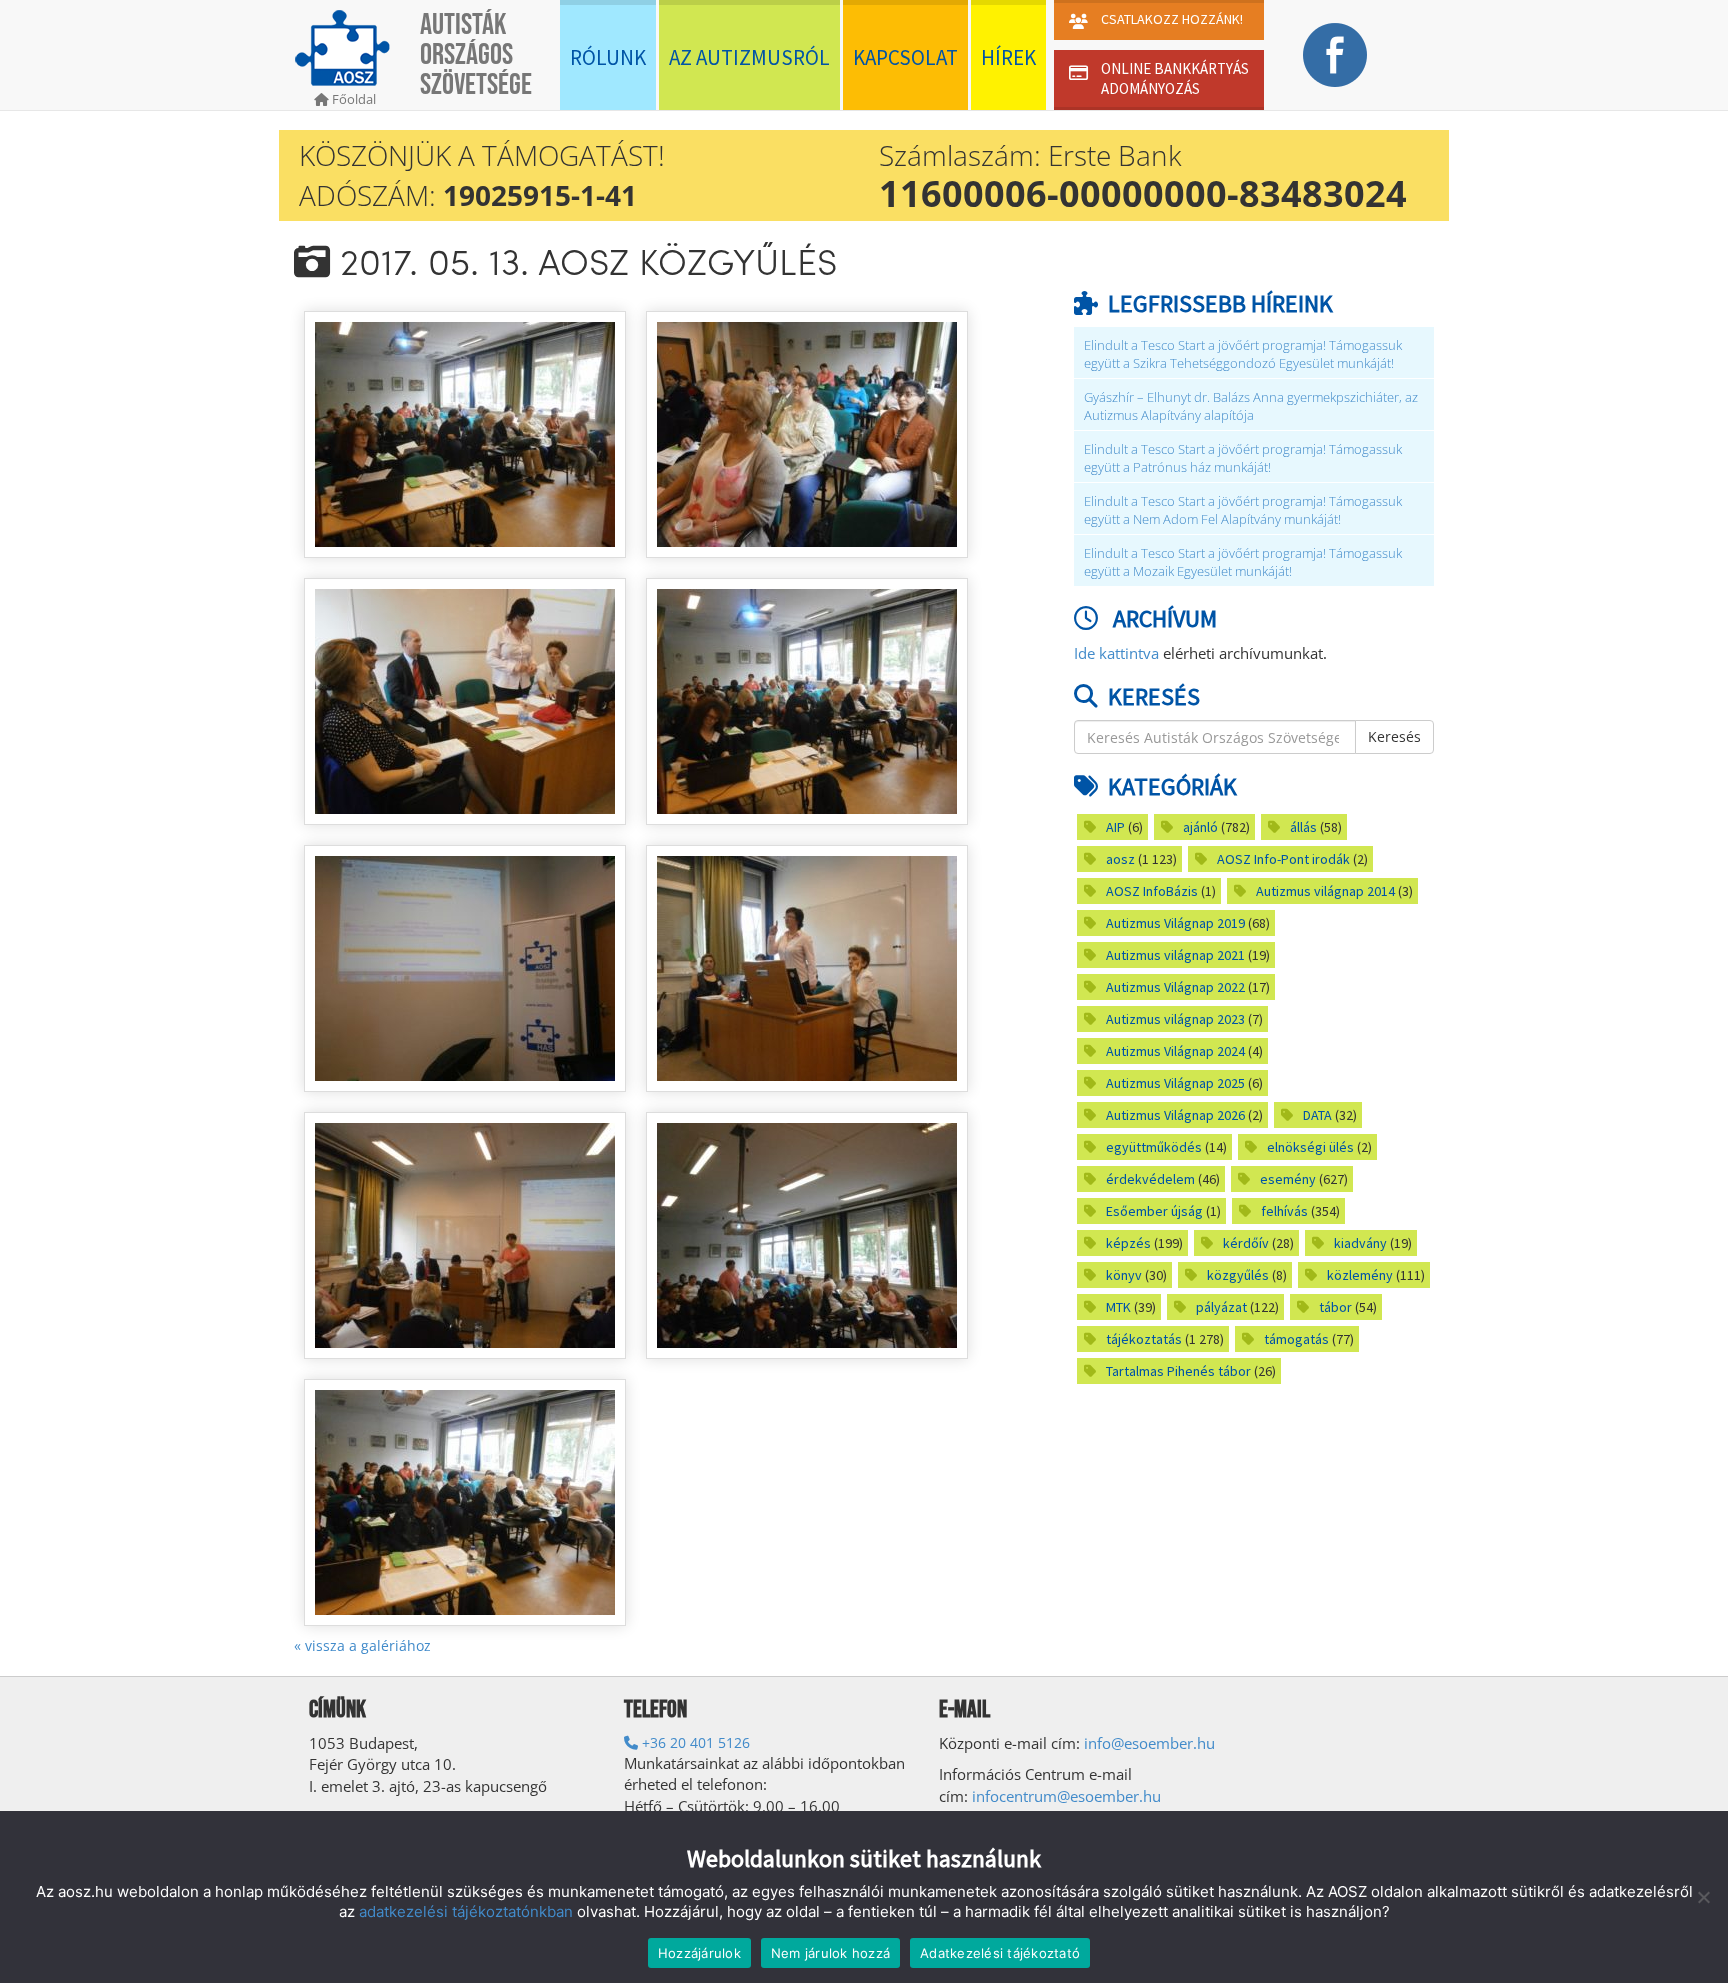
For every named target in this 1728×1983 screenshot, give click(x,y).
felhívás (1284, 1211)
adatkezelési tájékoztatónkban (466, 1911)
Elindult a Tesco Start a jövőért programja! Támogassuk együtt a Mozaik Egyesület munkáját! (1243, 562)
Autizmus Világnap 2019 (1175, 923)
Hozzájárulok (699, 1953)
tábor (1335, 1307)
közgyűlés (1238, 1275)
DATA (1317, 1115)
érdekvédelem (1150, 1179)
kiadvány (1360, 1243)
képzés (1128, 1243)
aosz (1120, 859)
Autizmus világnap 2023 (1175, 1019)
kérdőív (1246, 1243)
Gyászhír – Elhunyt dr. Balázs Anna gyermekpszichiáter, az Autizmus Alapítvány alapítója (1251, 406)
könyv (1124, 1275)
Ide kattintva (1116, 653)
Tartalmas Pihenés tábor (1178, 1371)
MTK (1118, 1307)
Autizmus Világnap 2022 (1175, 987)
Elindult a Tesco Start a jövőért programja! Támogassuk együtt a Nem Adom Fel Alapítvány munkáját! (1243, 510)
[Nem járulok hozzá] (1703, 1897)
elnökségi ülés (1310, 1147)
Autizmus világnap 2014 (1325, 891)
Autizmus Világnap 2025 (1175, 1083)
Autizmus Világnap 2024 (1175, 1051)
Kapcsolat (905, 57)
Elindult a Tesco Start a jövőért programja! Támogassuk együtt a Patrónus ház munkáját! (1243, 458)
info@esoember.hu (1149, 1743)
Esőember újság (1154, 1211)
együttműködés (1154, 1147)
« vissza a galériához (362, 1645)
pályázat (1221, 1307)
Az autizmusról (749, 57)
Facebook (1334, 55)
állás (1303, 827)
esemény (1288, 1179)
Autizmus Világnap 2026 (1175, 1115)
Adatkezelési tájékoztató (1000, 1953)
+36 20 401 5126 (694, 1742)
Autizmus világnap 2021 (1175, 955)
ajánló (1200, 827)
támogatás (1296, 1339)
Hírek (1008, 57)
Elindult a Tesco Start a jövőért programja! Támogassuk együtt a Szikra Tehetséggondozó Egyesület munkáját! (1243, 354)
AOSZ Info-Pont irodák (1283, 859)
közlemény (1360, 1275)
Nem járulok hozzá (830, 1953)
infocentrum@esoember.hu (1066, 1796)
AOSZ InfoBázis (1152, 891)
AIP (1115, 827)
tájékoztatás (1144, 1339)
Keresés (1394, 736)
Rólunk (608, 57)
